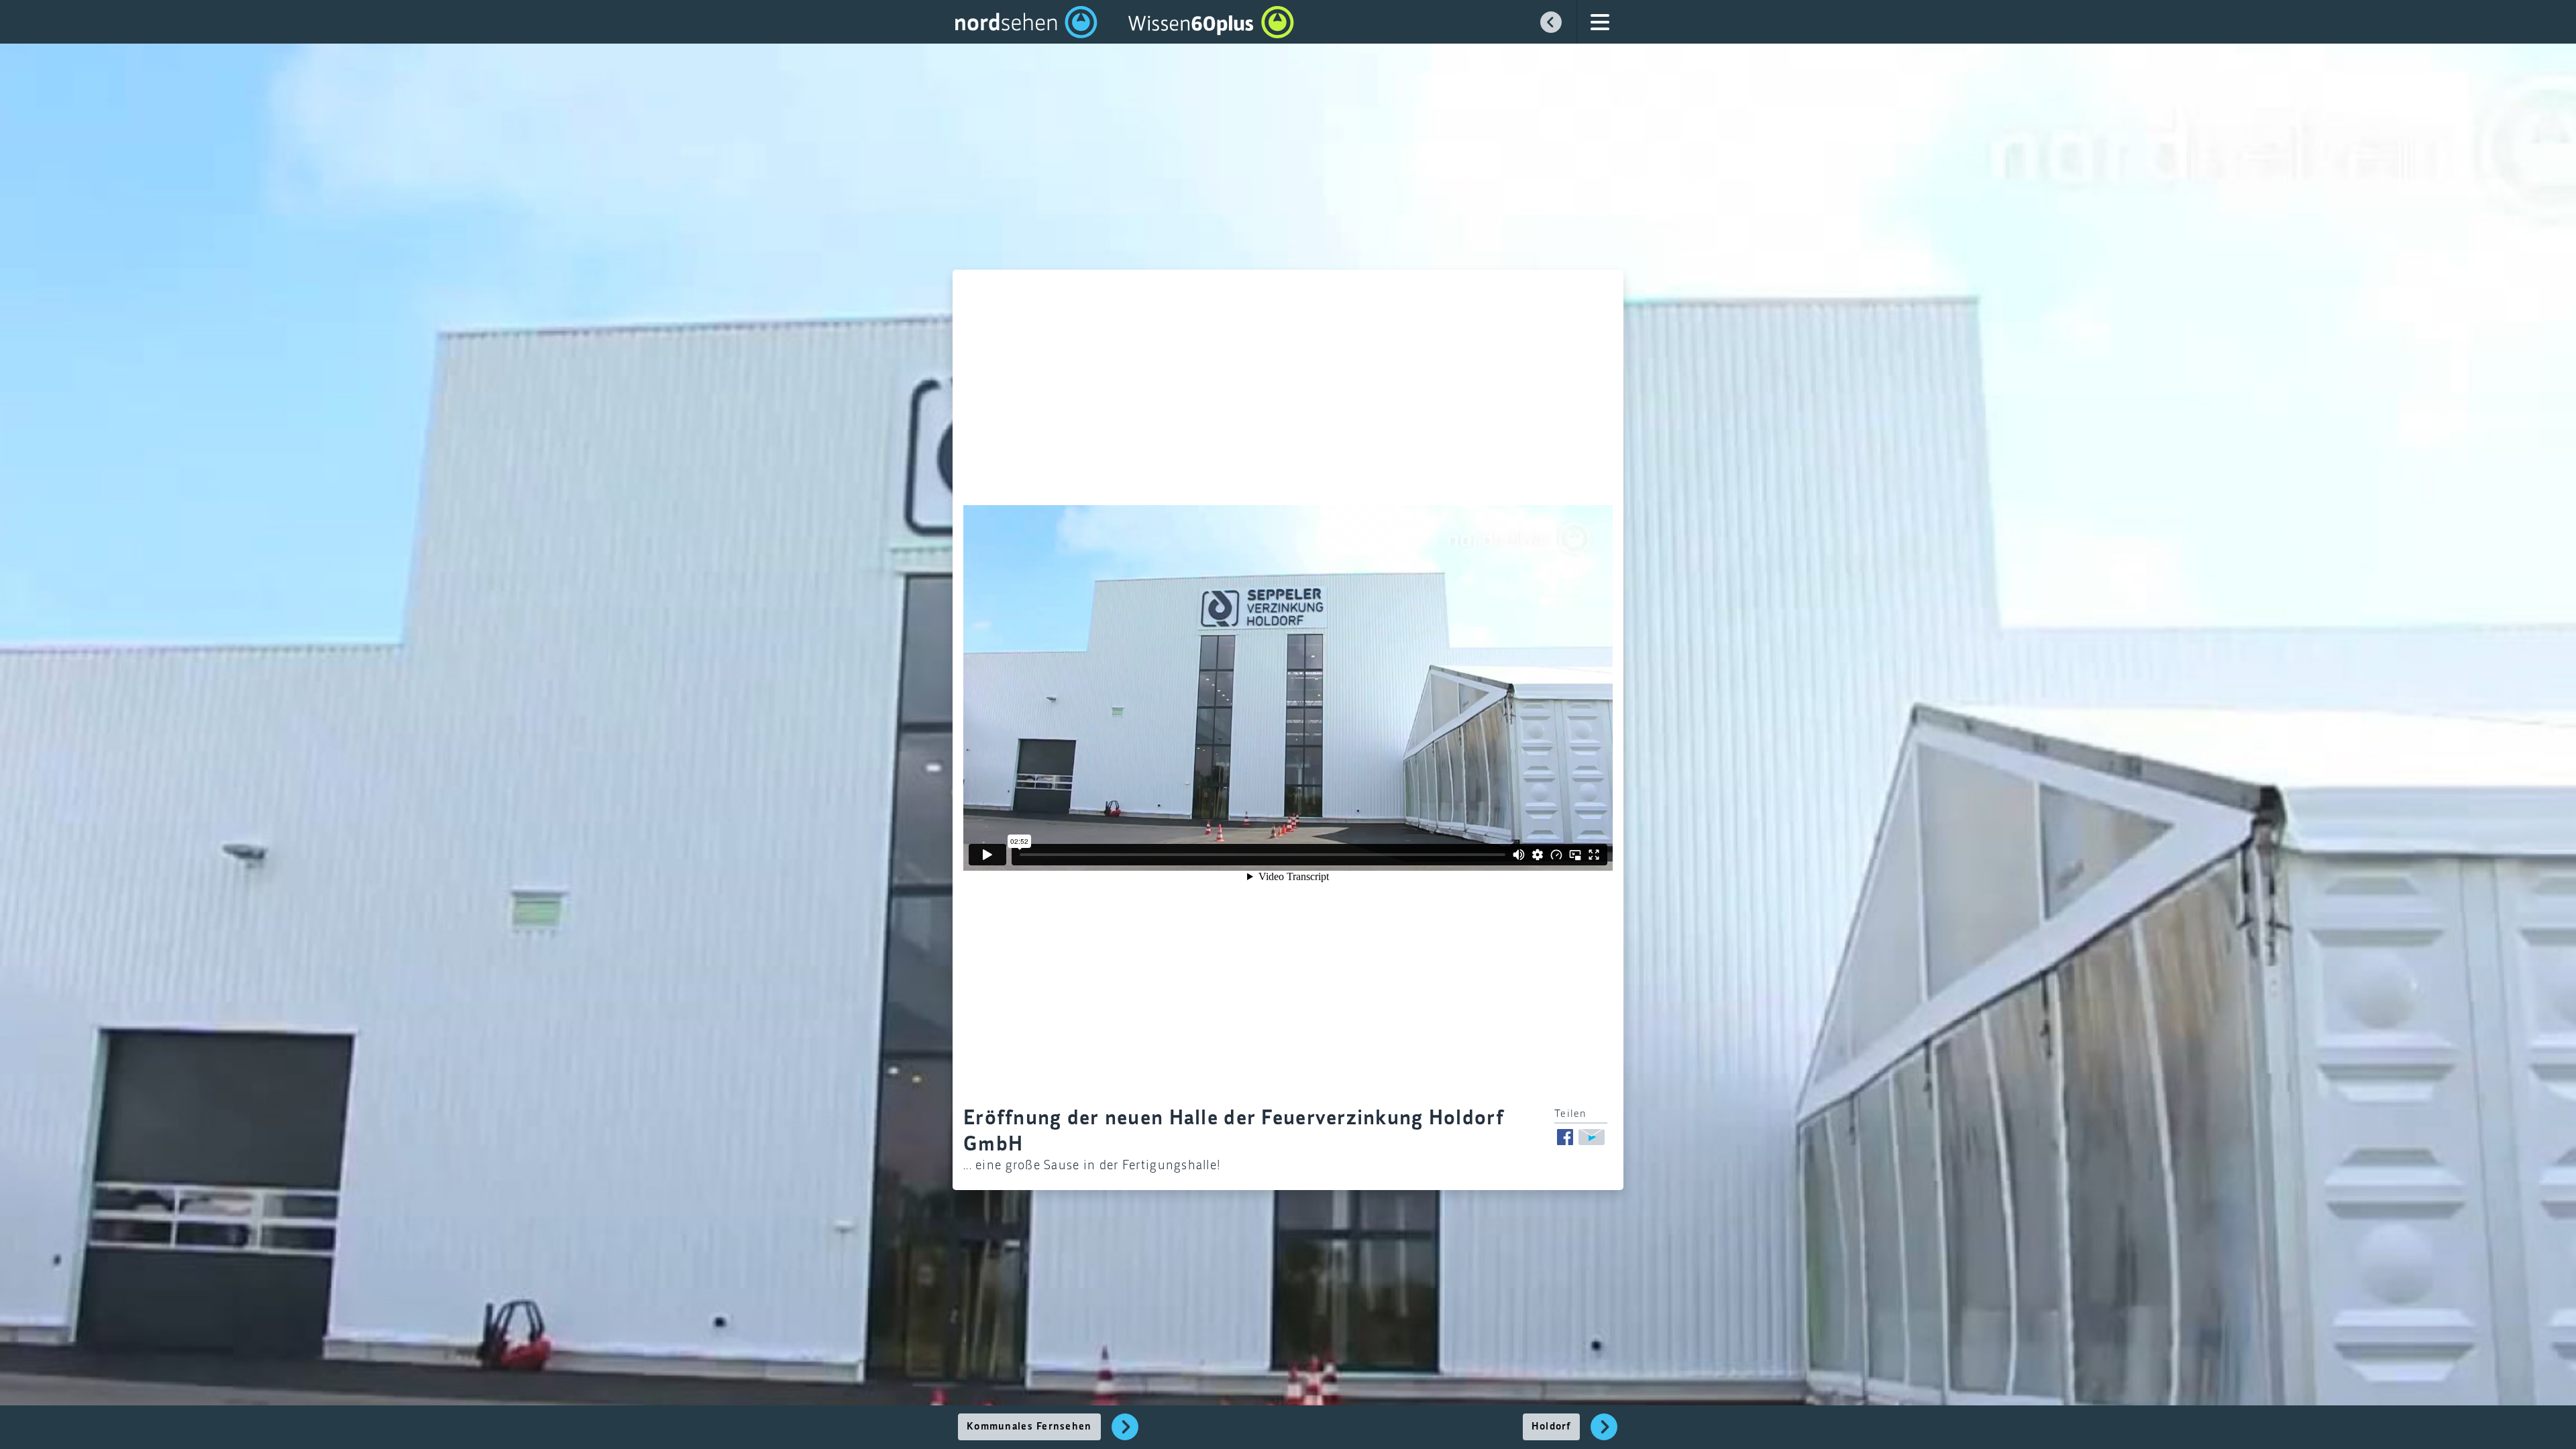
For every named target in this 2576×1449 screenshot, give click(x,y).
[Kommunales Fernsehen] (1125, 1434)
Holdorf (1551, 1427)
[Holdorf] (1604, 1434)
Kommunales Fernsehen (1029, 1427)
